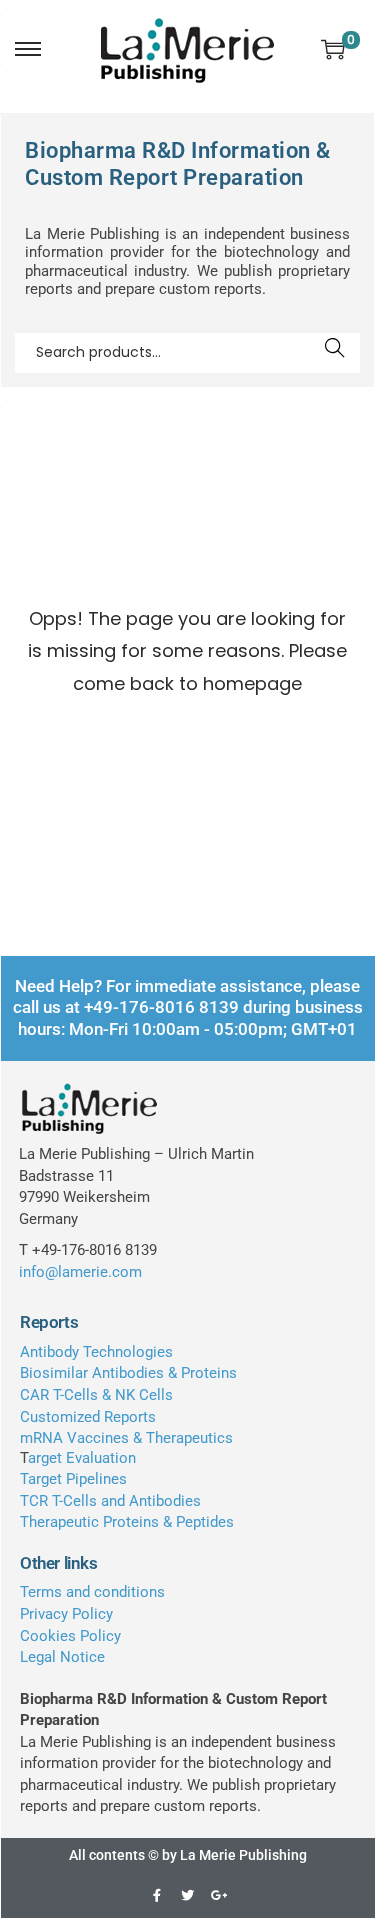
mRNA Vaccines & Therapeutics (126, 1438)
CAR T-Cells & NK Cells (96, 1395)
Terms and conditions (92, 1592)
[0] (333, 49)
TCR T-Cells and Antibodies (110, 1501)
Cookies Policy (70, 1636)
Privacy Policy (66, 1614)
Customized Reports (88, 1417)
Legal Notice (62, 1657)
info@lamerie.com (80, 1272)
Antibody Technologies (96, 1352)
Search (335, 353)
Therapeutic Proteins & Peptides (127, 1522)
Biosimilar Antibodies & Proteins (128, 1373)
